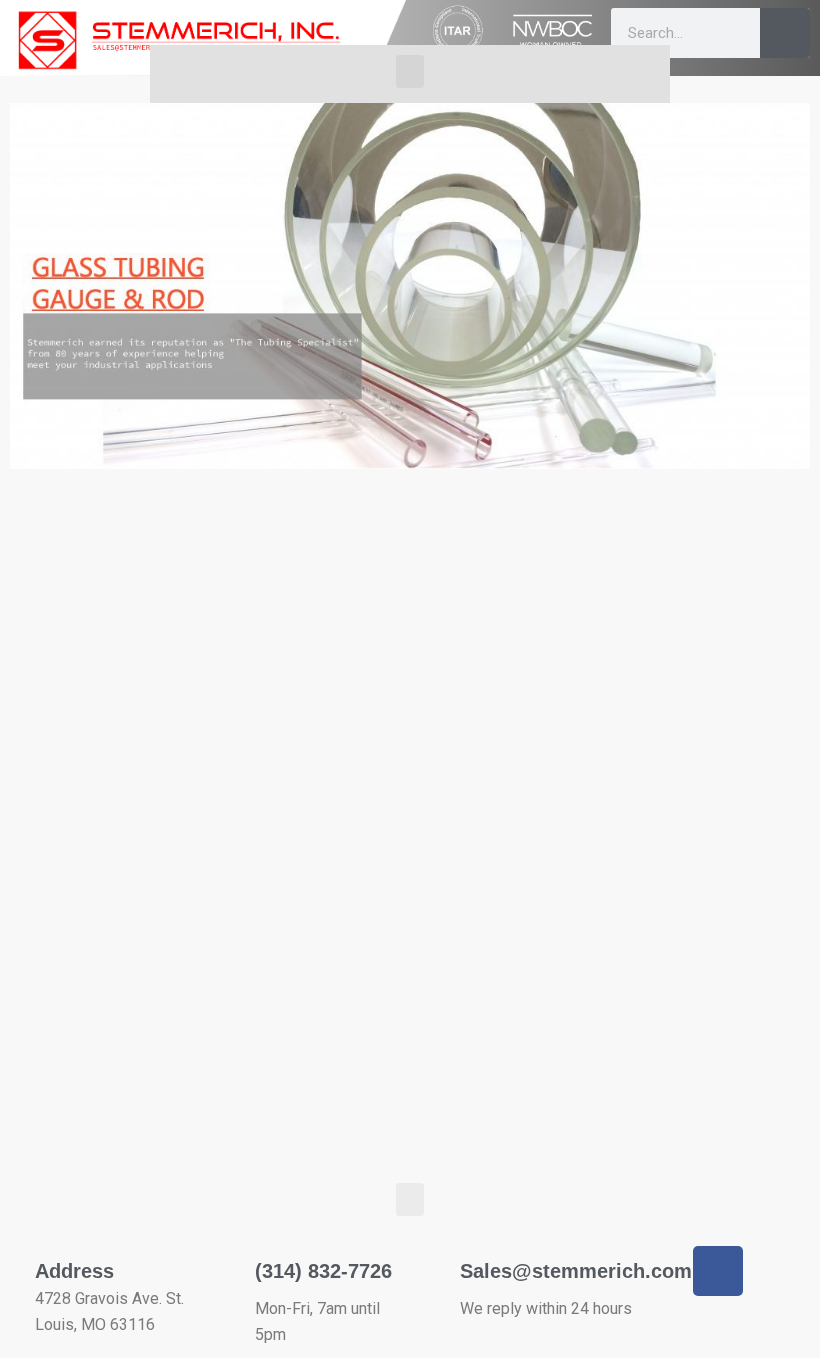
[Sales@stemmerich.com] (432, 1258)
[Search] (785, 33)
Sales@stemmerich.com (576, 1271)
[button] (410, 71)
